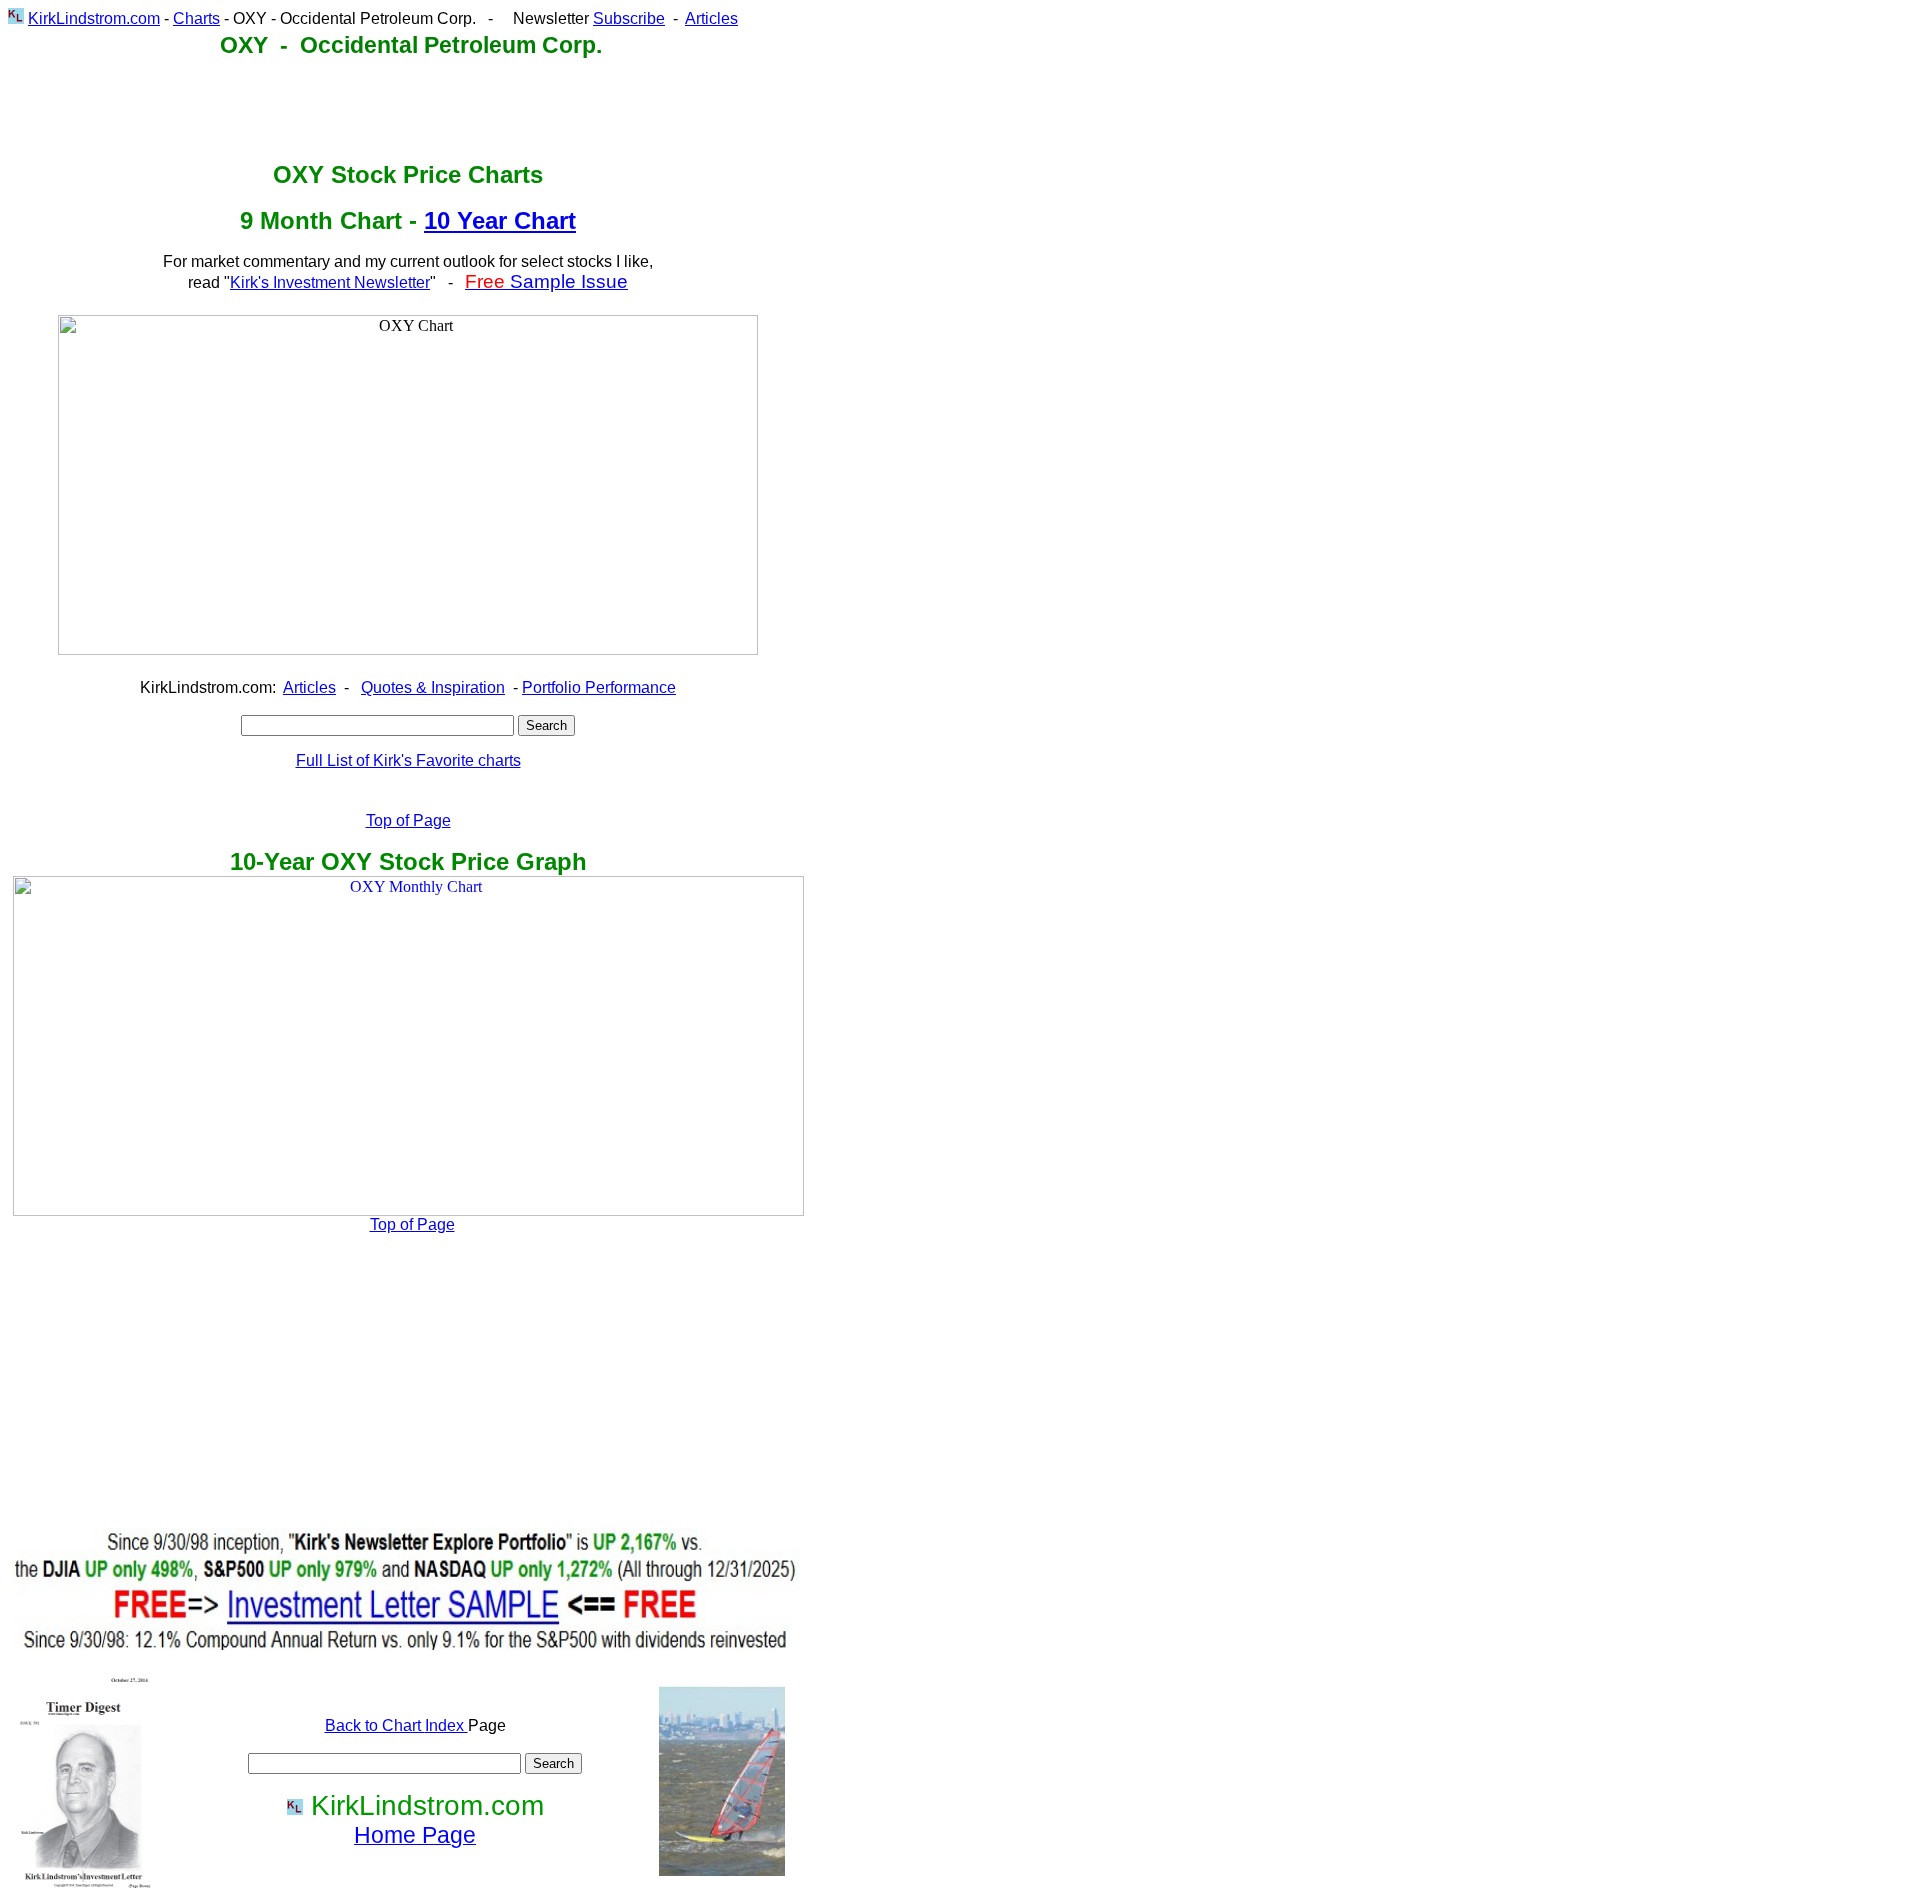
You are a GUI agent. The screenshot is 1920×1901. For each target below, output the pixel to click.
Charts (196, 18)
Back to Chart (375, 1725)
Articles (711, 18)
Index (446, 1725)
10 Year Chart (500, 220)
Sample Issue (546, 281)
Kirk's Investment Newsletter (330, 282)
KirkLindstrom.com (94, 18)
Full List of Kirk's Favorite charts (408, 760)
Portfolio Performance (599, 687)
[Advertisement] (376, 110)
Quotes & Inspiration (433, 687)
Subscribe (629, 18)
